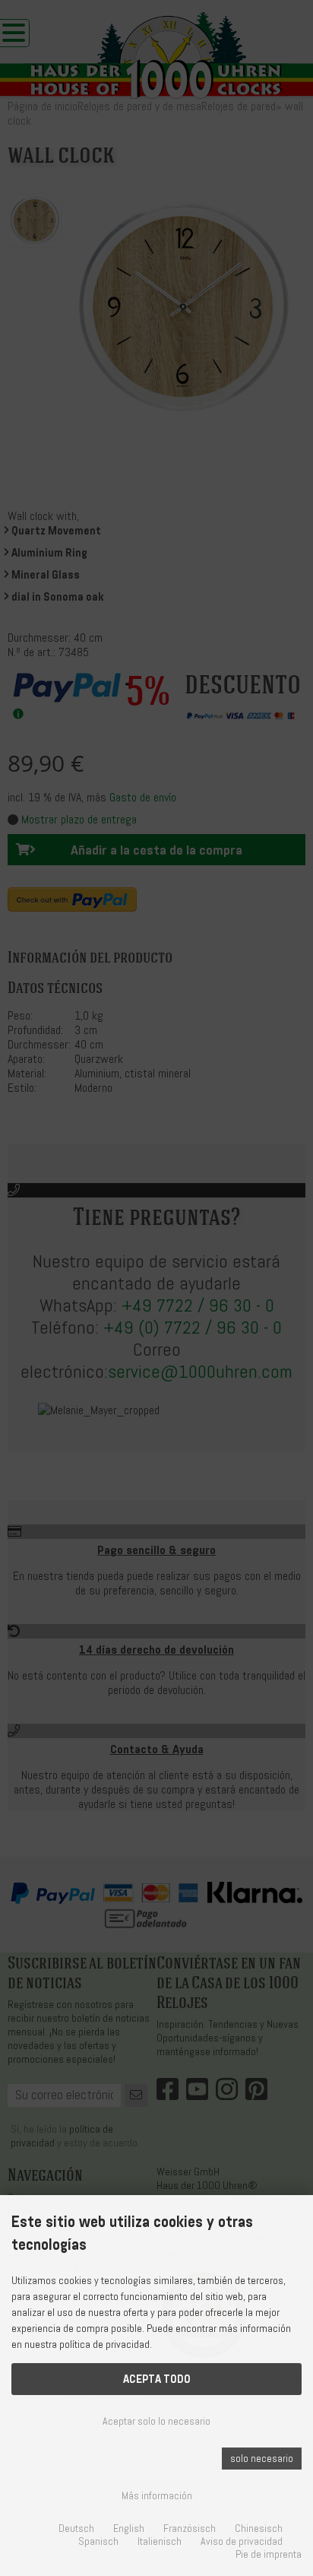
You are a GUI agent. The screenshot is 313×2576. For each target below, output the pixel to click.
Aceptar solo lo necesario (156, 2421)
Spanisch (98, 2541)
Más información (157, 2496)
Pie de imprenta (269, 2554)
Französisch (190, 2528)
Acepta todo (157, 2379)
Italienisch (160, 2541)
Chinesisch (259, 2528)
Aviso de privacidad (242, 2541)
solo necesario (262, 2459)
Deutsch (76, 2528)
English (129, 2528)
